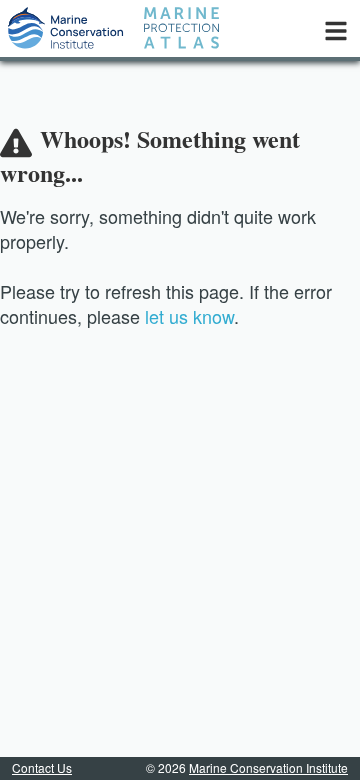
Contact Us (42, 767)
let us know (189, 316)
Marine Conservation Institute (268, 767)
